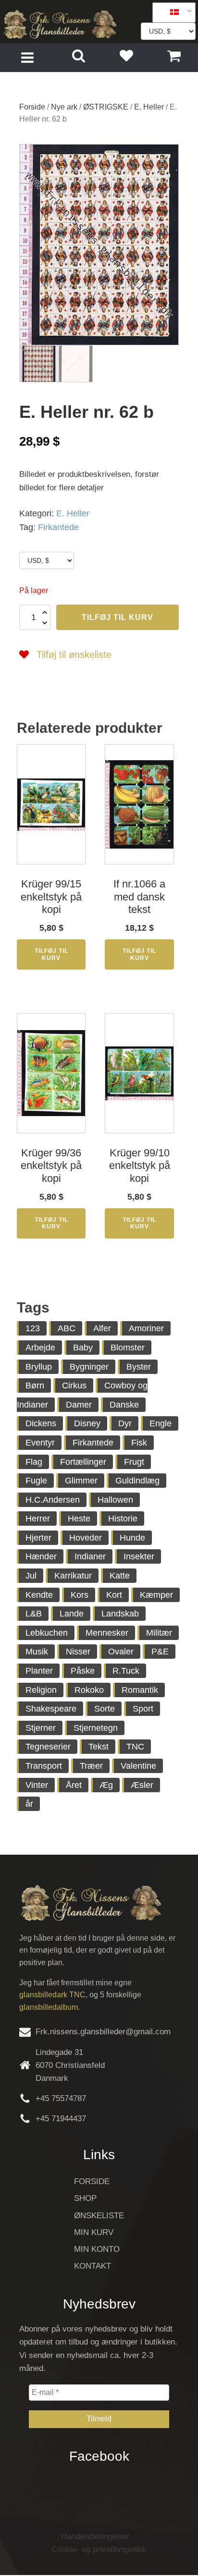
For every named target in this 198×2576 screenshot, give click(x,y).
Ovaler (121, 1652)
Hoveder (86, 1538)
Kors (80, 1595)
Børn (35, 1385)
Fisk (139, 1443)
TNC (135, 1747)
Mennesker (107, 1633)
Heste (79, 1519)
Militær (159, 1633)
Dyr (125, 1423)
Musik (37, 1652)
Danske (124, 1405)
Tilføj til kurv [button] (51, 954)
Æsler (142, 1785)
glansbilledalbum (49, 2007)
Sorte (105, 1709)
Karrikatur (73, 1576)
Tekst (99, 1747)
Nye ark (64, 107)
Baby (83, 1348)
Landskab (120, 1614)
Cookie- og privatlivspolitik (99, 2549)
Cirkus (74, 1385)
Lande (72, 1614)
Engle (161, 1423)
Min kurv (94, 2232)
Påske (83, 1671)
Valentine (138, 1766)
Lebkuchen (47, 1633)
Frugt (134, 1462)
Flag (34, 1462)
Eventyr (40, 1443)
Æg (106, 1785)
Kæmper (156, 1595)
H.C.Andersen (53, 1500)
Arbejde (40, 1348)
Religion (41, 1690)
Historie (123, 1519)
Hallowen (115, 1500)
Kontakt (93, 2266)
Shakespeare (51, 1709)
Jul (31, 1576)
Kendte (39, 1595)
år (29, 1804)
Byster (139, 1367)
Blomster (128, 1348)
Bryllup (39, 1367)
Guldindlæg (137, 1481)
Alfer (102, 1328)
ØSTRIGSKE (106, 107)
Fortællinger (83, 1462)
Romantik (140, 1690)
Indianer (90, 1556)
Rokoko (89, 1690)
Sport (143, 1709)
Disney (87, 1423)
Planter (39, 1671)
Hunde (132, 1538)
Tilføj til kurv (118, 617)
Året (74, 1785)
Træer (91, 1766)
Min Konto (97, 2249)
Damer (79, 1405)
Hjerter (38, 1538)
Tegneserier (48, 1747)
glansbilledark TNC (52, 1995)
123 (33, 1328)
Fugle (36, 1481)
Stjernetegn (96, 1728)
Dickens (41, 1423)
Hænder (41, 1556)
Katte (120, 1576)
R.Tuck (126, 1671)
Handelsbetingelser (95, 2536)
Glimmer (81, 1481)
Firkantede (58, 527)
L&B (34, 1614)
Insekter (139, 1556)
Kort (114, 1595)
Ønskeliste (99, 2216)
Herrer (38, 1519)
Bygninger (89, 1367)
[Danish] (171, 12)
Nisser (78, 1652)
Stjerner (41, 1728)
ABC (67, 1328)
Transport (44, 1766)
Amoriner (146, 1328)
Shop (85, 2198)
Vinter (37, 1785)
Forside (32, 107)
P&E (160, 1652)
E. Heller (149, 107)
